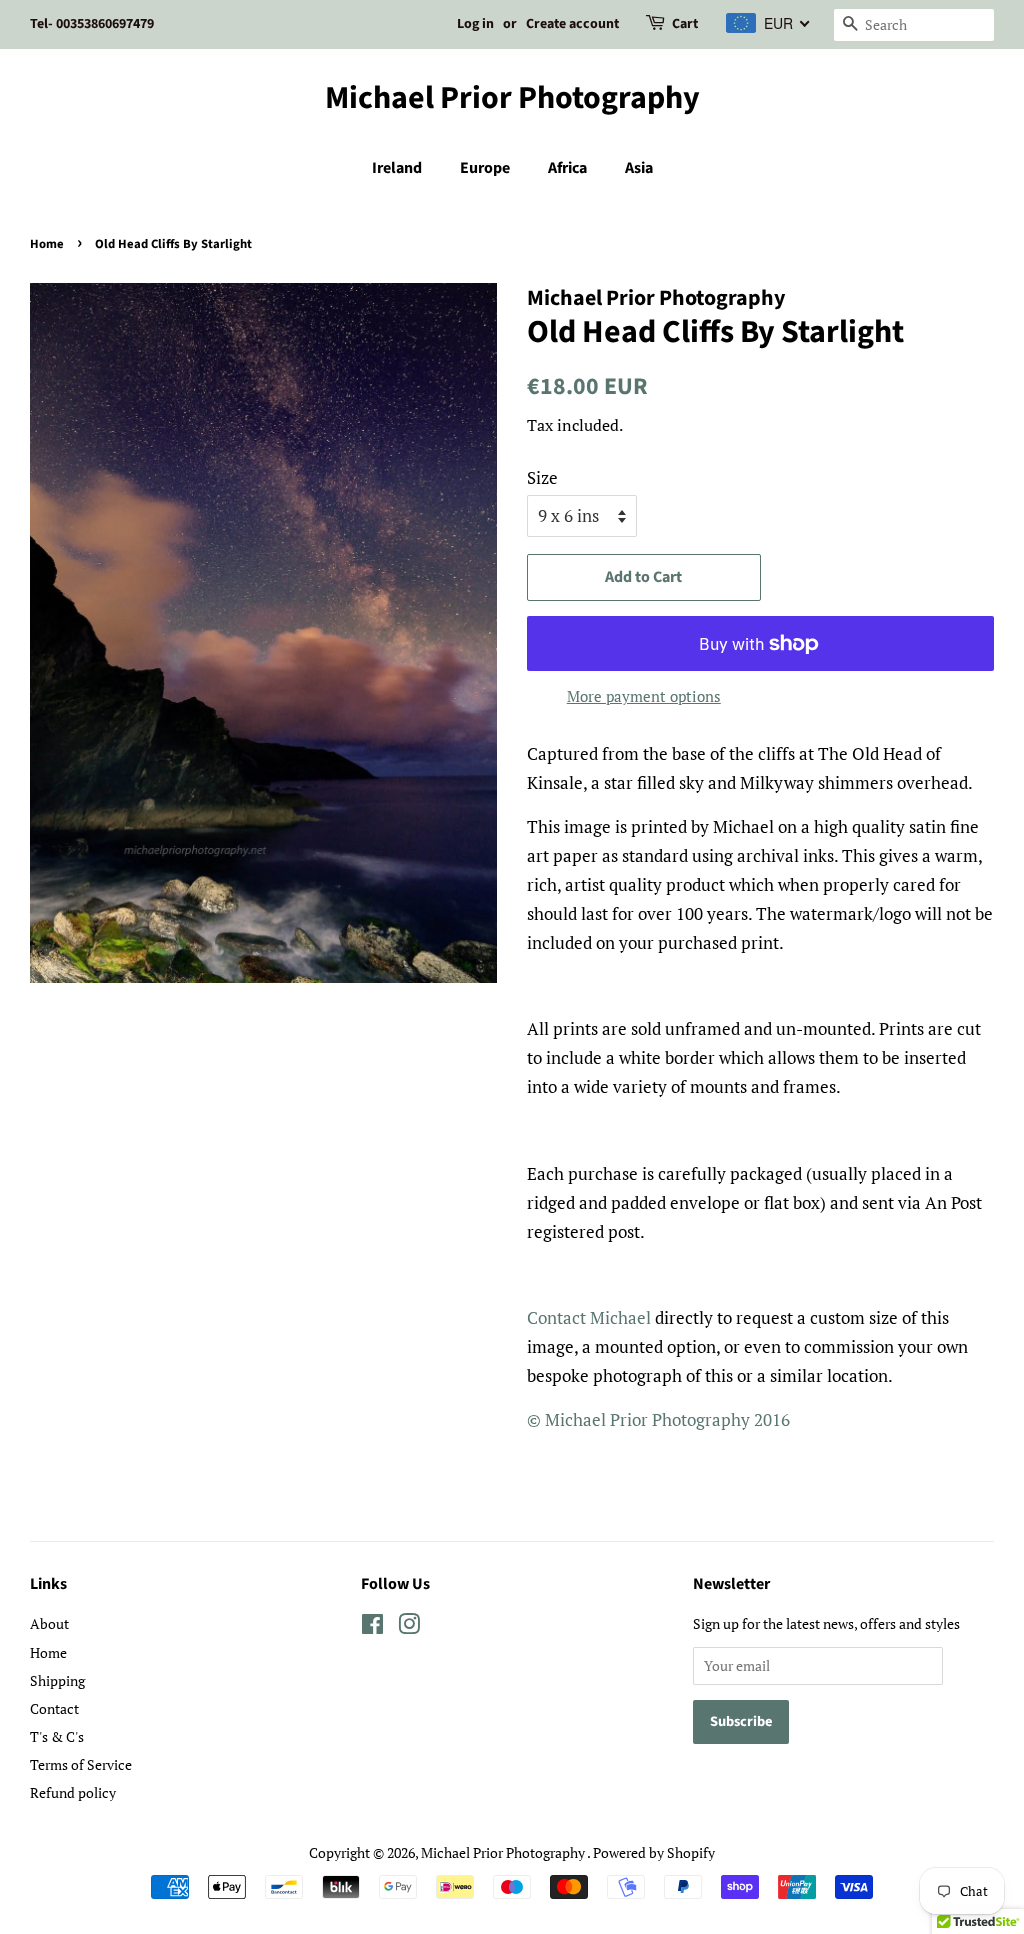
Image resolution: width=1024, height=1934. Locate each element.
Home (47, 244)
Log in (475, 24)
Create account (572, 24)
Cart (685, 24)
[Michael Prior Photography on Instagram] (409, 1627)
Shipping (57, 1680)
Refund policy (73, 1792)
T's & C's (57, 1736)
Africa (567, 168)
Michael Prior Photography (512, 98)
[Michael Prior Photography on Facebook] (372, 1627)
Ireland (397, 168)
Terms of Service (81, 1764)
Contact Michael (589, 1317)
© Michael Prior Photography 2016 (658, 1419)
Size (542, 477)
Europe (485, 168)
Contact (54, 1708)
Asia (639, 168)
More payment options (644, 696)
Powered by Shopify (654, 1852)
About (49, 1623)
